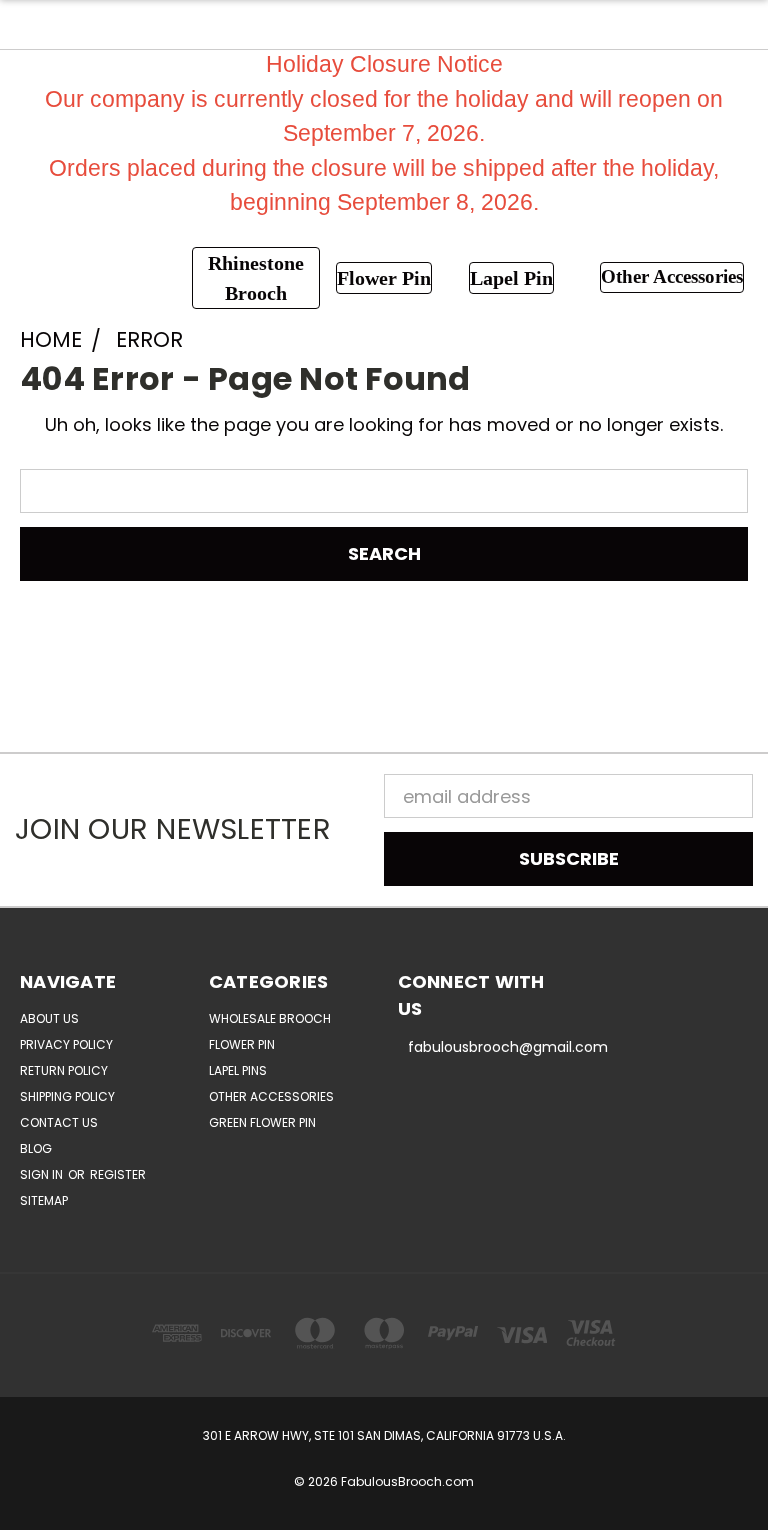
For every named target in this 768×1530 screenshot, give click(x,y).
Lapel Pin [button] (511, 278)
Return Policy (64, 1070)
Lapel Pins (238, 1070)
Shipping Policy (67, 1096)
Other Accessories (271, 1096)
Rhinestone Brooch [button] (256, 278)
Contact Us (59, 1122)
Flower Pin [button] (384, 278)
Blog (36, 1148)
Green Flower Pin (262, 1122)
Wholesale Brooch (270, 1018)
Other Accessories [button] (672, 276)
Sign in (43, 1174)
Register (118, 1174)
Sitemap (44, 1200)
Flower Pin (242, 1044)
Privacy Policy (66, 1044)
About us (49, 1018)
